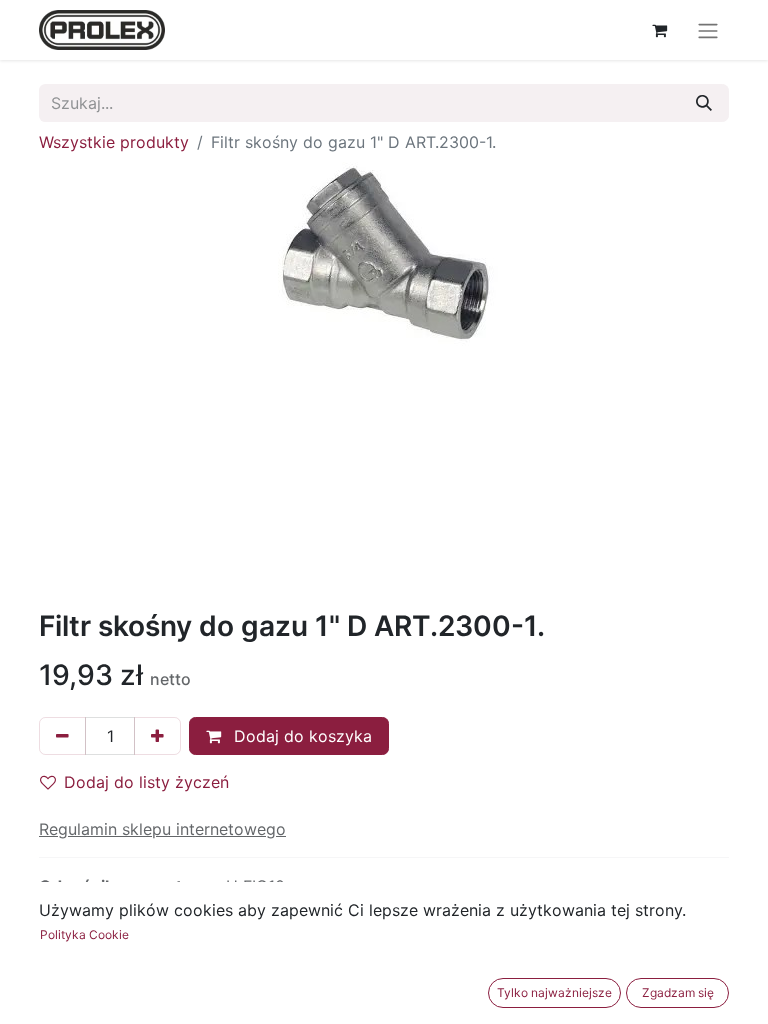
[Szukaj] (704, 103)
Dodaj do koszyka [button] (300, 736)
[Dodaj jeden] (157, 736)
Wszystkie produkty (114, 142)
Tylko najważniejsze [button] (554, 992)
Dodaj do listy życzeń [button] (146, 782)
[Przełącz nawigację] (708, 30)
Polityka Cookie (84, 934)
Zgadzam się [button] (678, 992)
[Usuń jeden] (62, 736)
